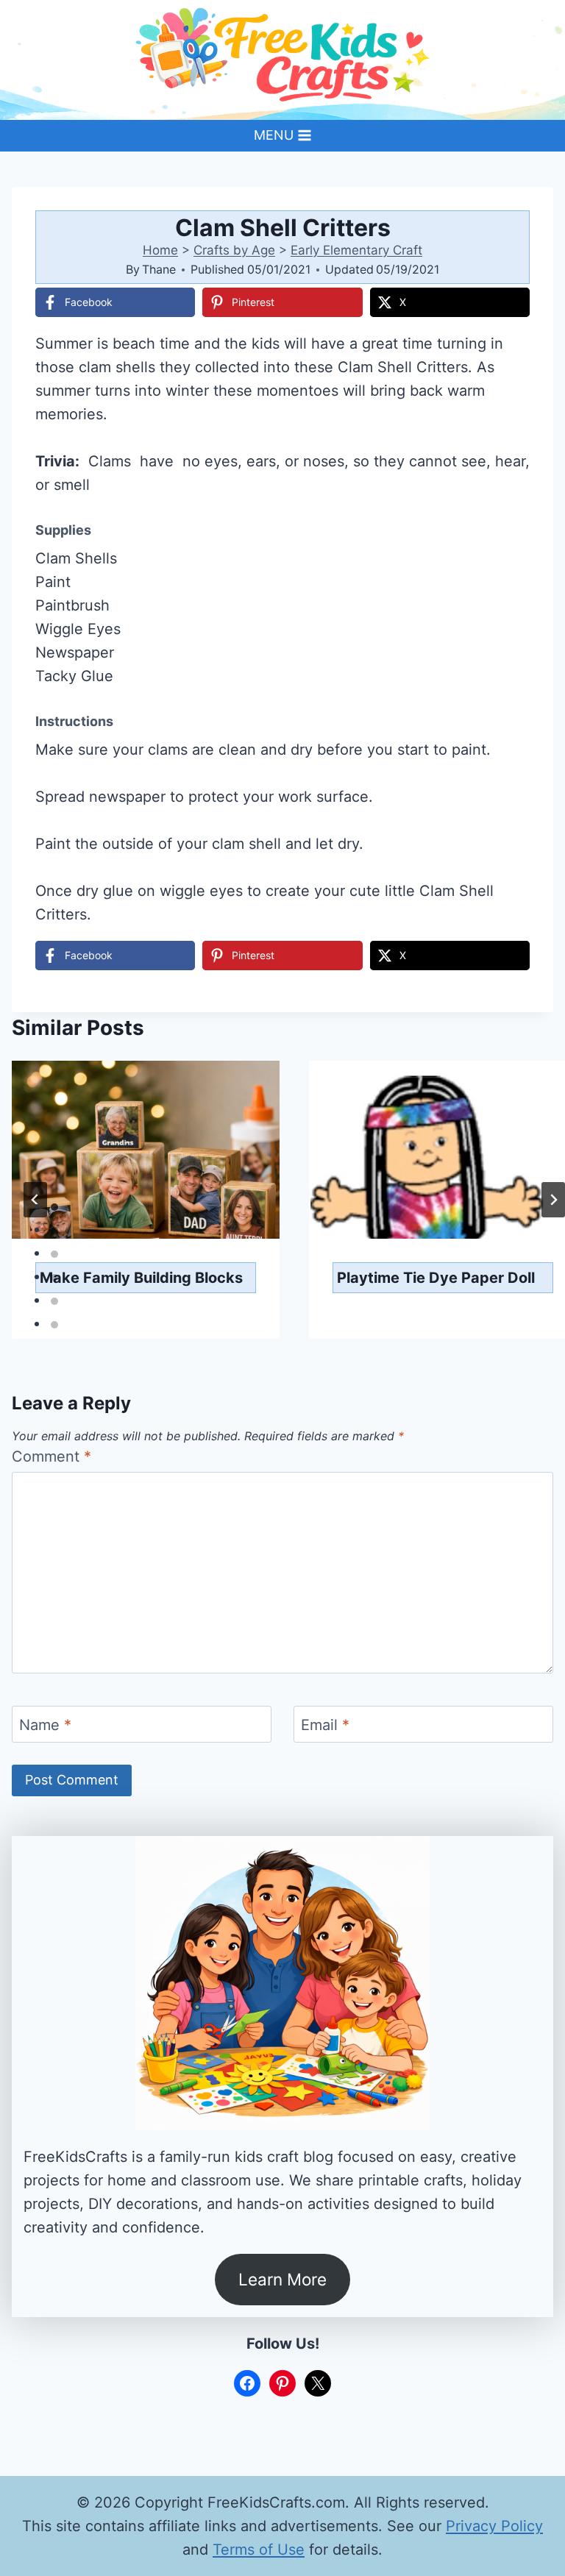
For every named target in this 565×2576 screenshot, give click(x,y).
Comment (51, 1456)
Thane (159, 269)
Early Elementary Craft (356, 250)
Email (325, 1725)
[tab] (54, 1207)
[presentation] (146, 1150)
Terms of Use (259, 2550)
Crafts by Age (234, 250)
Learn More (282, 2279)
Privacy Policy (494, 2526)
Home (160, 250)
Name (45, 1725)
